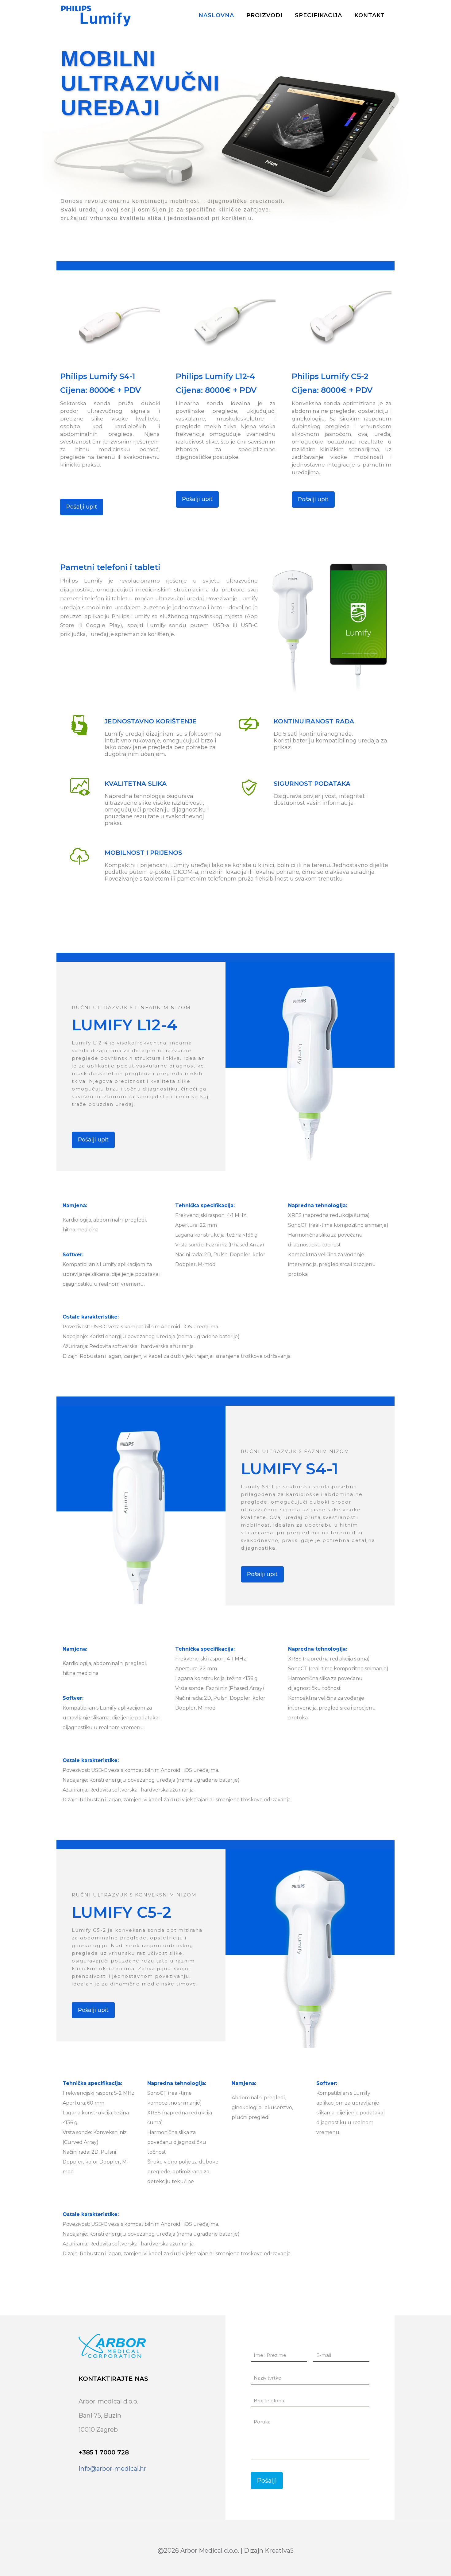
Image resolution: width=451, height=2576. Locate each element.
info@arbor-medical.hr (112, 2469)
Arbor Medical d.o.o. (210, 2551)
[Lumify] (96, 15)
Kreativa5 (279, 2551)
